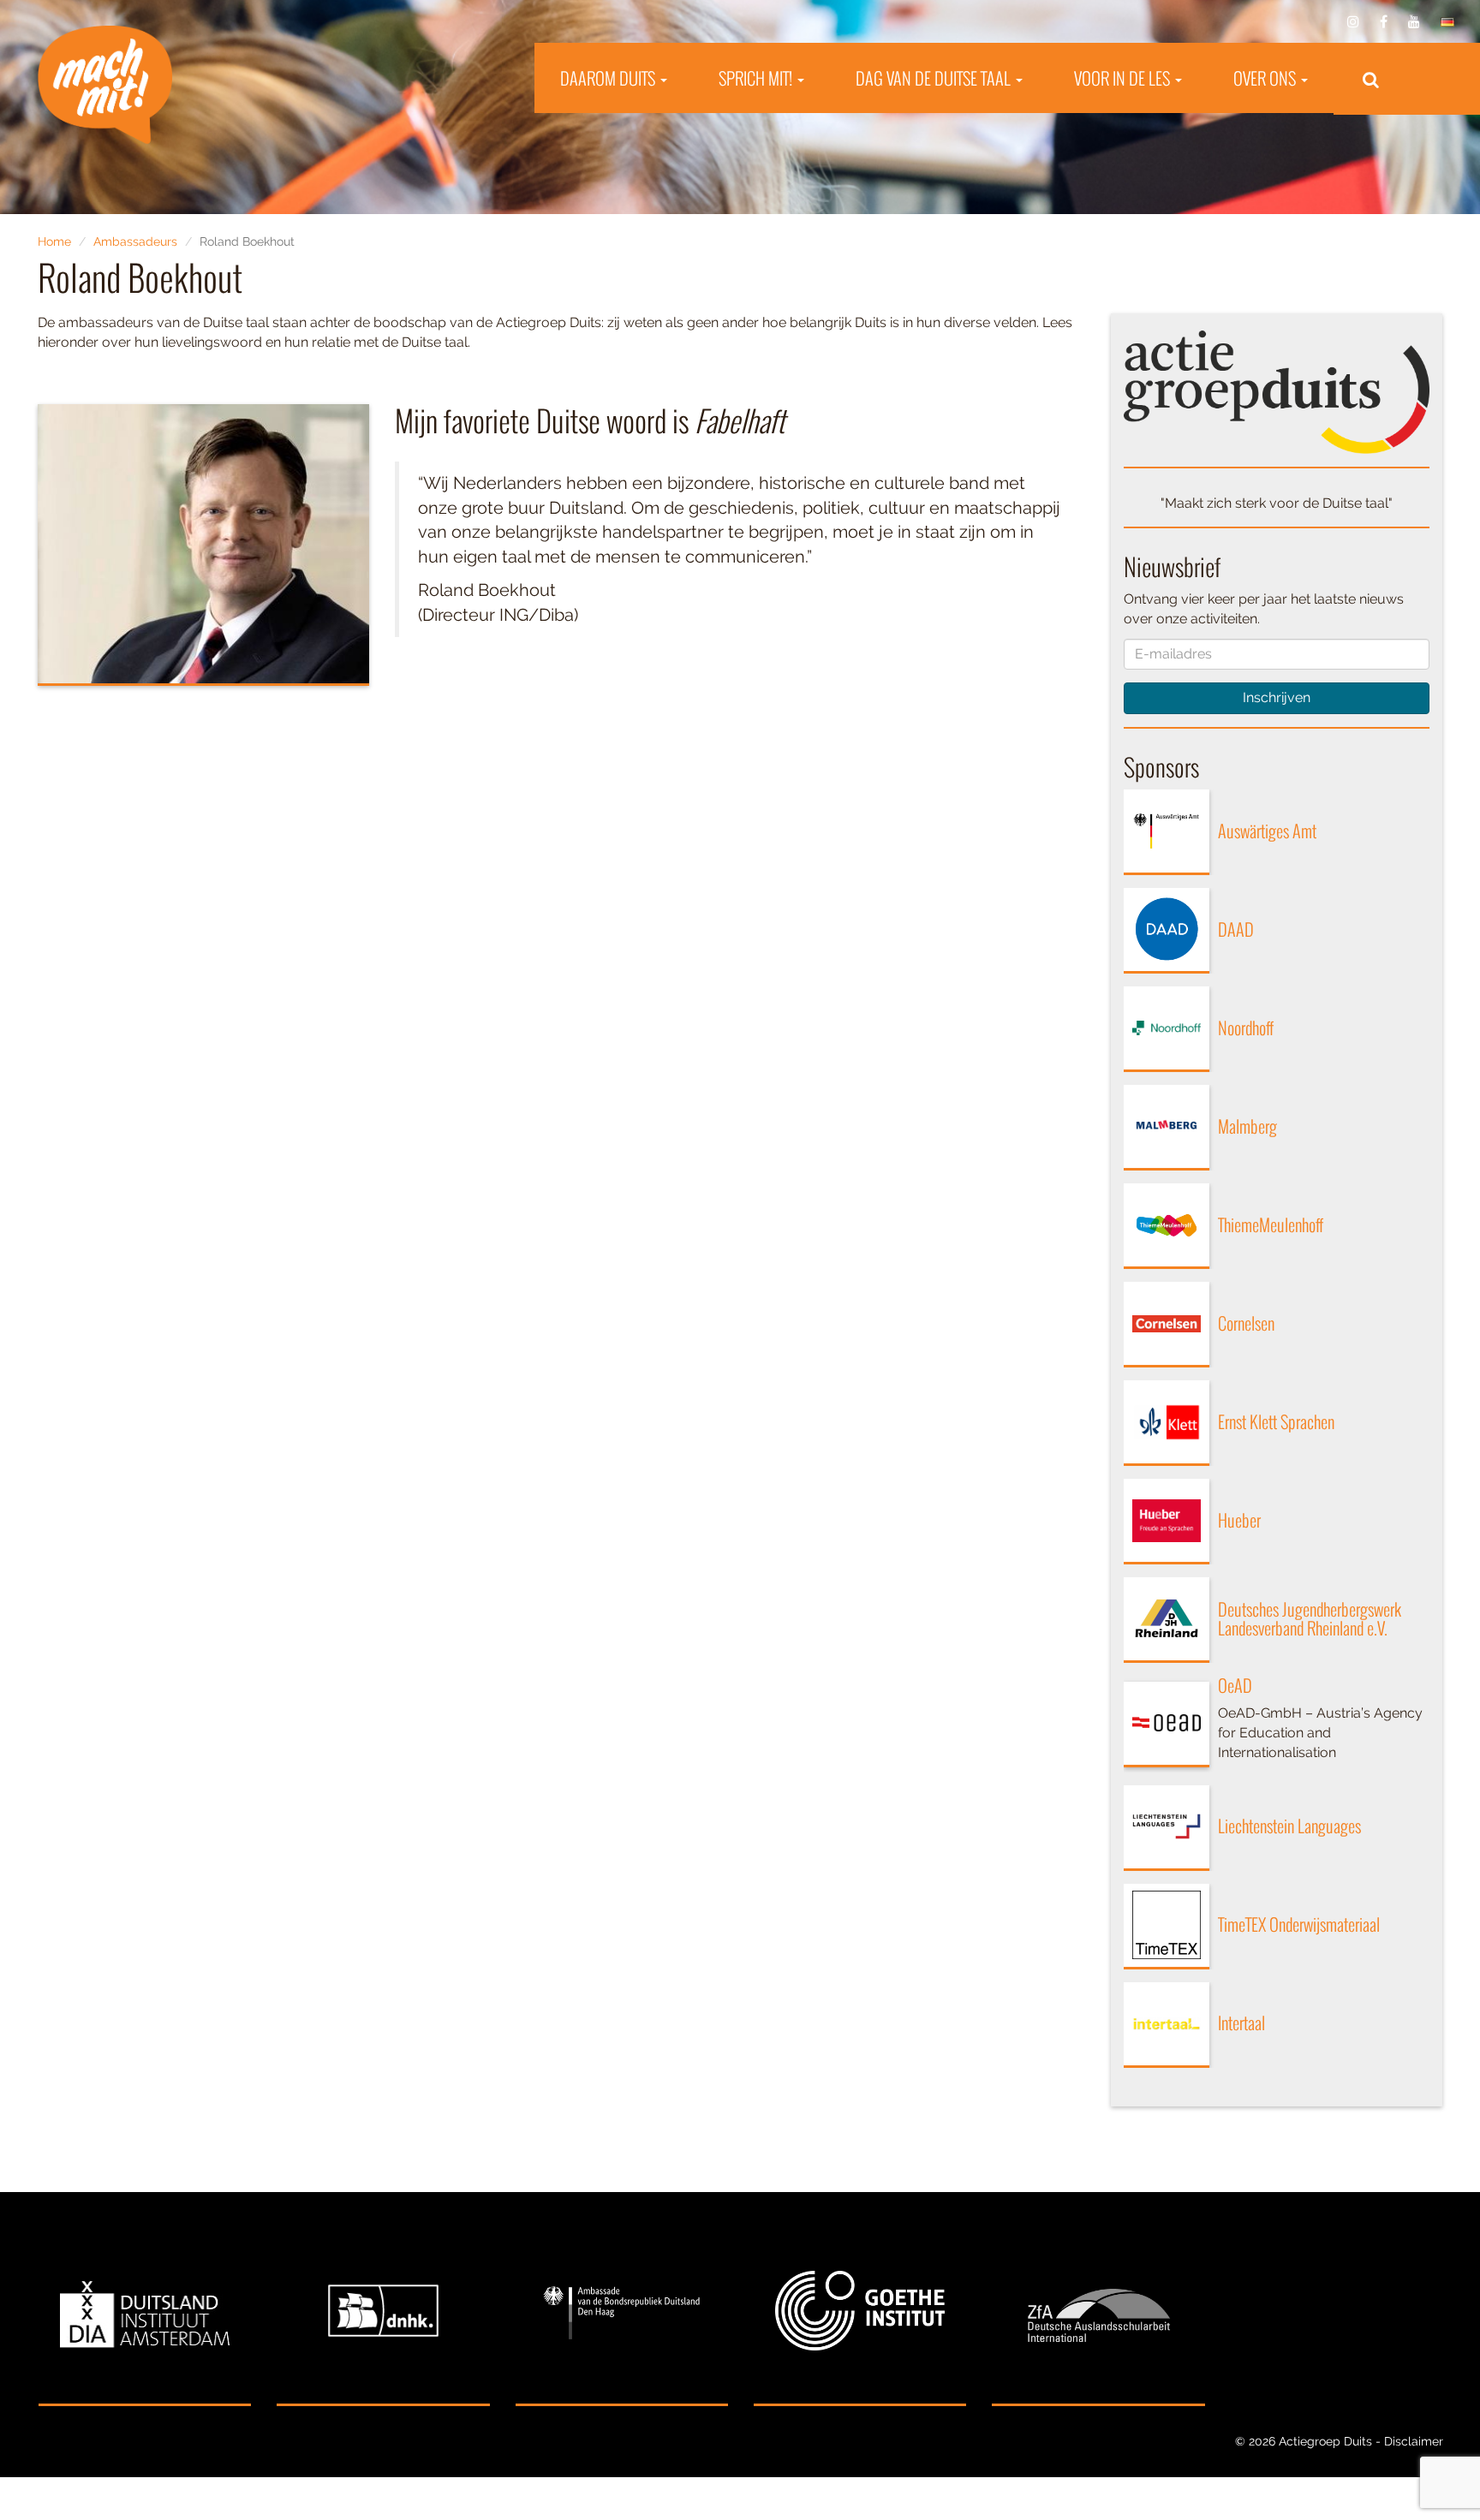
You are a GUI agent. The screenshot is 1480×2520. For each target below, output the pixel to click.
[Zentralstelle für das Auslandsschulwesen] (1098, 2312)
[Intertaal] (1167, 2025)
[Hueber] (1167, 1522)
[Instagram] (1353, 22)
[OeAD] (1167, 1725)
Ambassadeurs (135, 241)
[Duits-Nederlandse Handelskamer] (383, 2312)
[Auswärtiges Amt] (1167, 832)
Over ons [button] (1266, 78)
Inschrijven (1277, 697)
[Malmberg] (1167, 1128)
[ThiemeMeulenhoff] (1167, 1226)
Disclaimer (1414, 2441)
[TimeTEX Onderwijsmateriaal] (1167, 1927)
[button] (1370, 79)
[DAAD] (1167, 931)
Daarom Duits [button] (609, 78)
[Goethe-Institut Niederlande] (860, 2312)
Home (54, 241)
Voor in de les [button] (1124, 78)
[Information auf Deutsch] (1447, 22)
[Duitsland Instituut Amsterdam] (145, 2312)
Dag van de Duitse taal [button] (935, 78)
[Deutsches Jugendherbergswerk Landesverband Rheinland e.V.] (1167, 1620)
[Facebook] (1384, 22)
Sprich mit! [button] (757, 78)
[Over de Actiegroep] (1277, 391)
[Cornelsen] (1167, 1325)
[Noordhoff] (1167, 1029)
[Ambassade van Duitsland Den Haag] (622, 2312)
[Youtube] (1414, 22)
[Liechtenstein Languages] (1167, 1828)
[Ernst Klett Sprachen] (1167, 1423)
